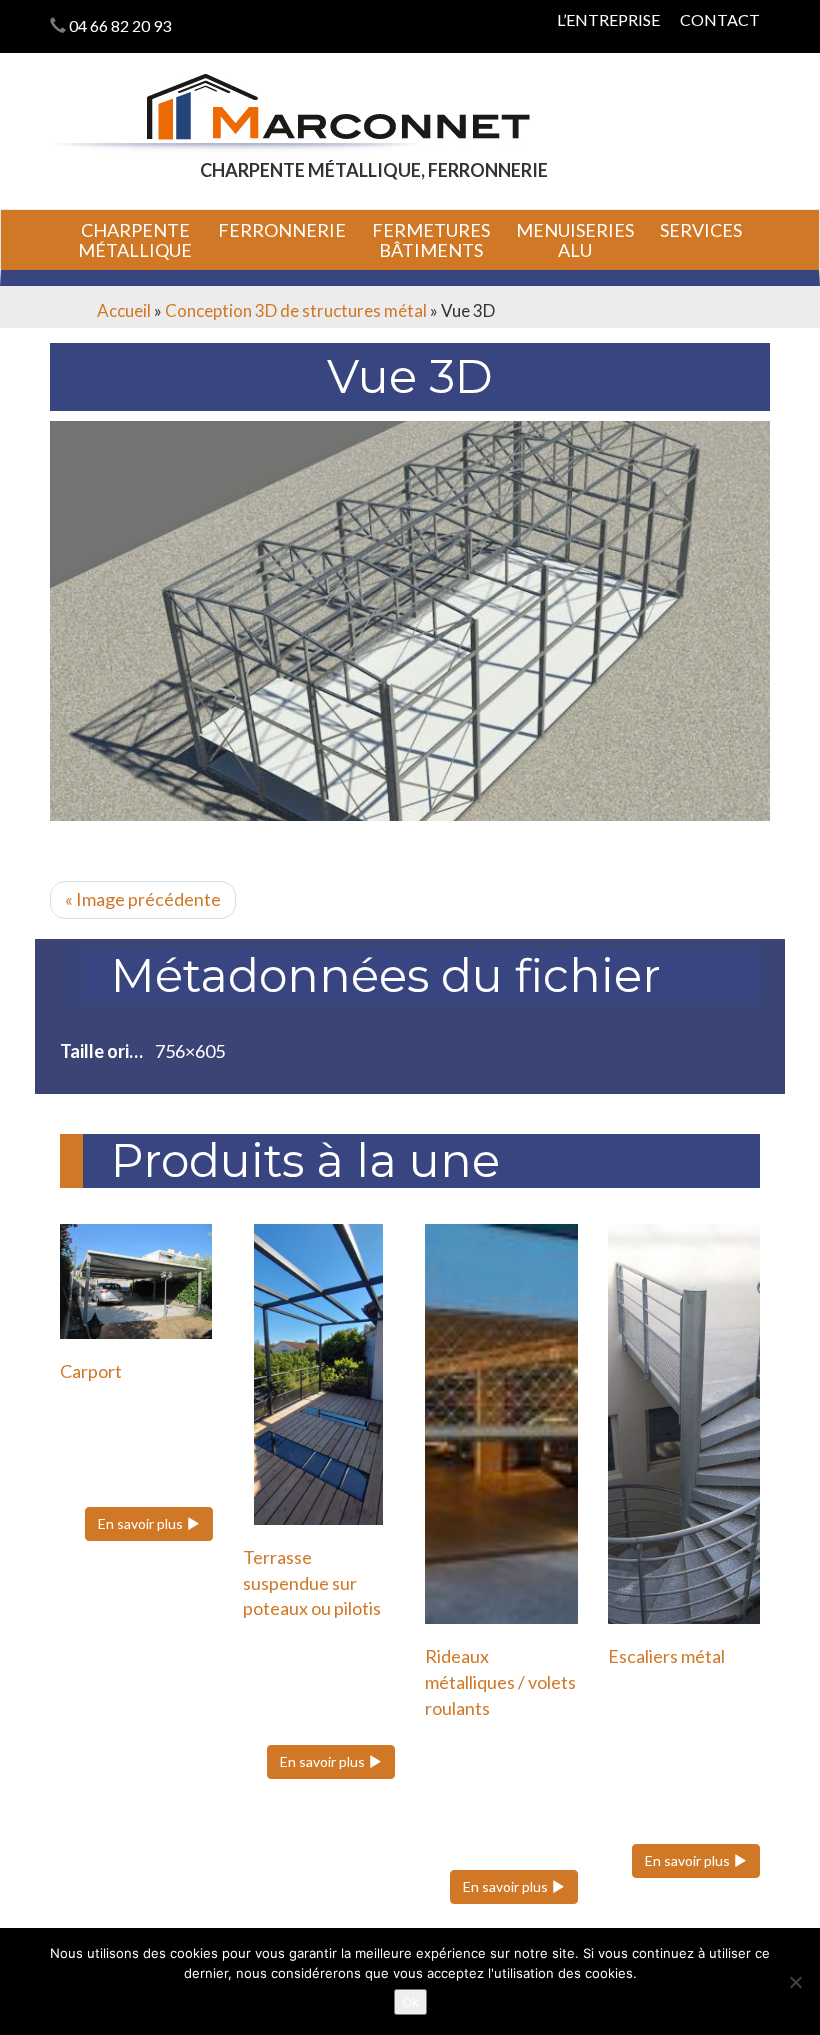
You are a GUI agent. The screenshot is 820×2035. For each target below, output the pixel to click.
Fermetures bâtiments (431, 240)
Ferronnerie (282, 230)
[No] (795, 1982)
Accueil (124, 310)
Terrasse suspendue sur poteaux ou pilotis (312, 1582)
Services (701, 230)
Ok (410, 2002)
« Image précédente (143, 899)
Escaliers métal (666, 1656)
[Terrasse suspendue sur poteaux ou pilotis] (319, 1374)
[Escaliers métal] (684, 1424)
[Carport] (136, 1281)
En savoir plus (142, 1523)
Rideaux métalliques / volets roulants (500, 1681)
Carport (91, 1371)
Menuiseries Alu (575, 240)
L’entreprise (608, 19)
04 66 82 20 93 (120, 25)
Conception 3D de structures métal (296, 310)
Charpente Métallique (135, 240)
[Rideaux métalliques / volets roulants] (501, 1424)
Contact (720, 19)
